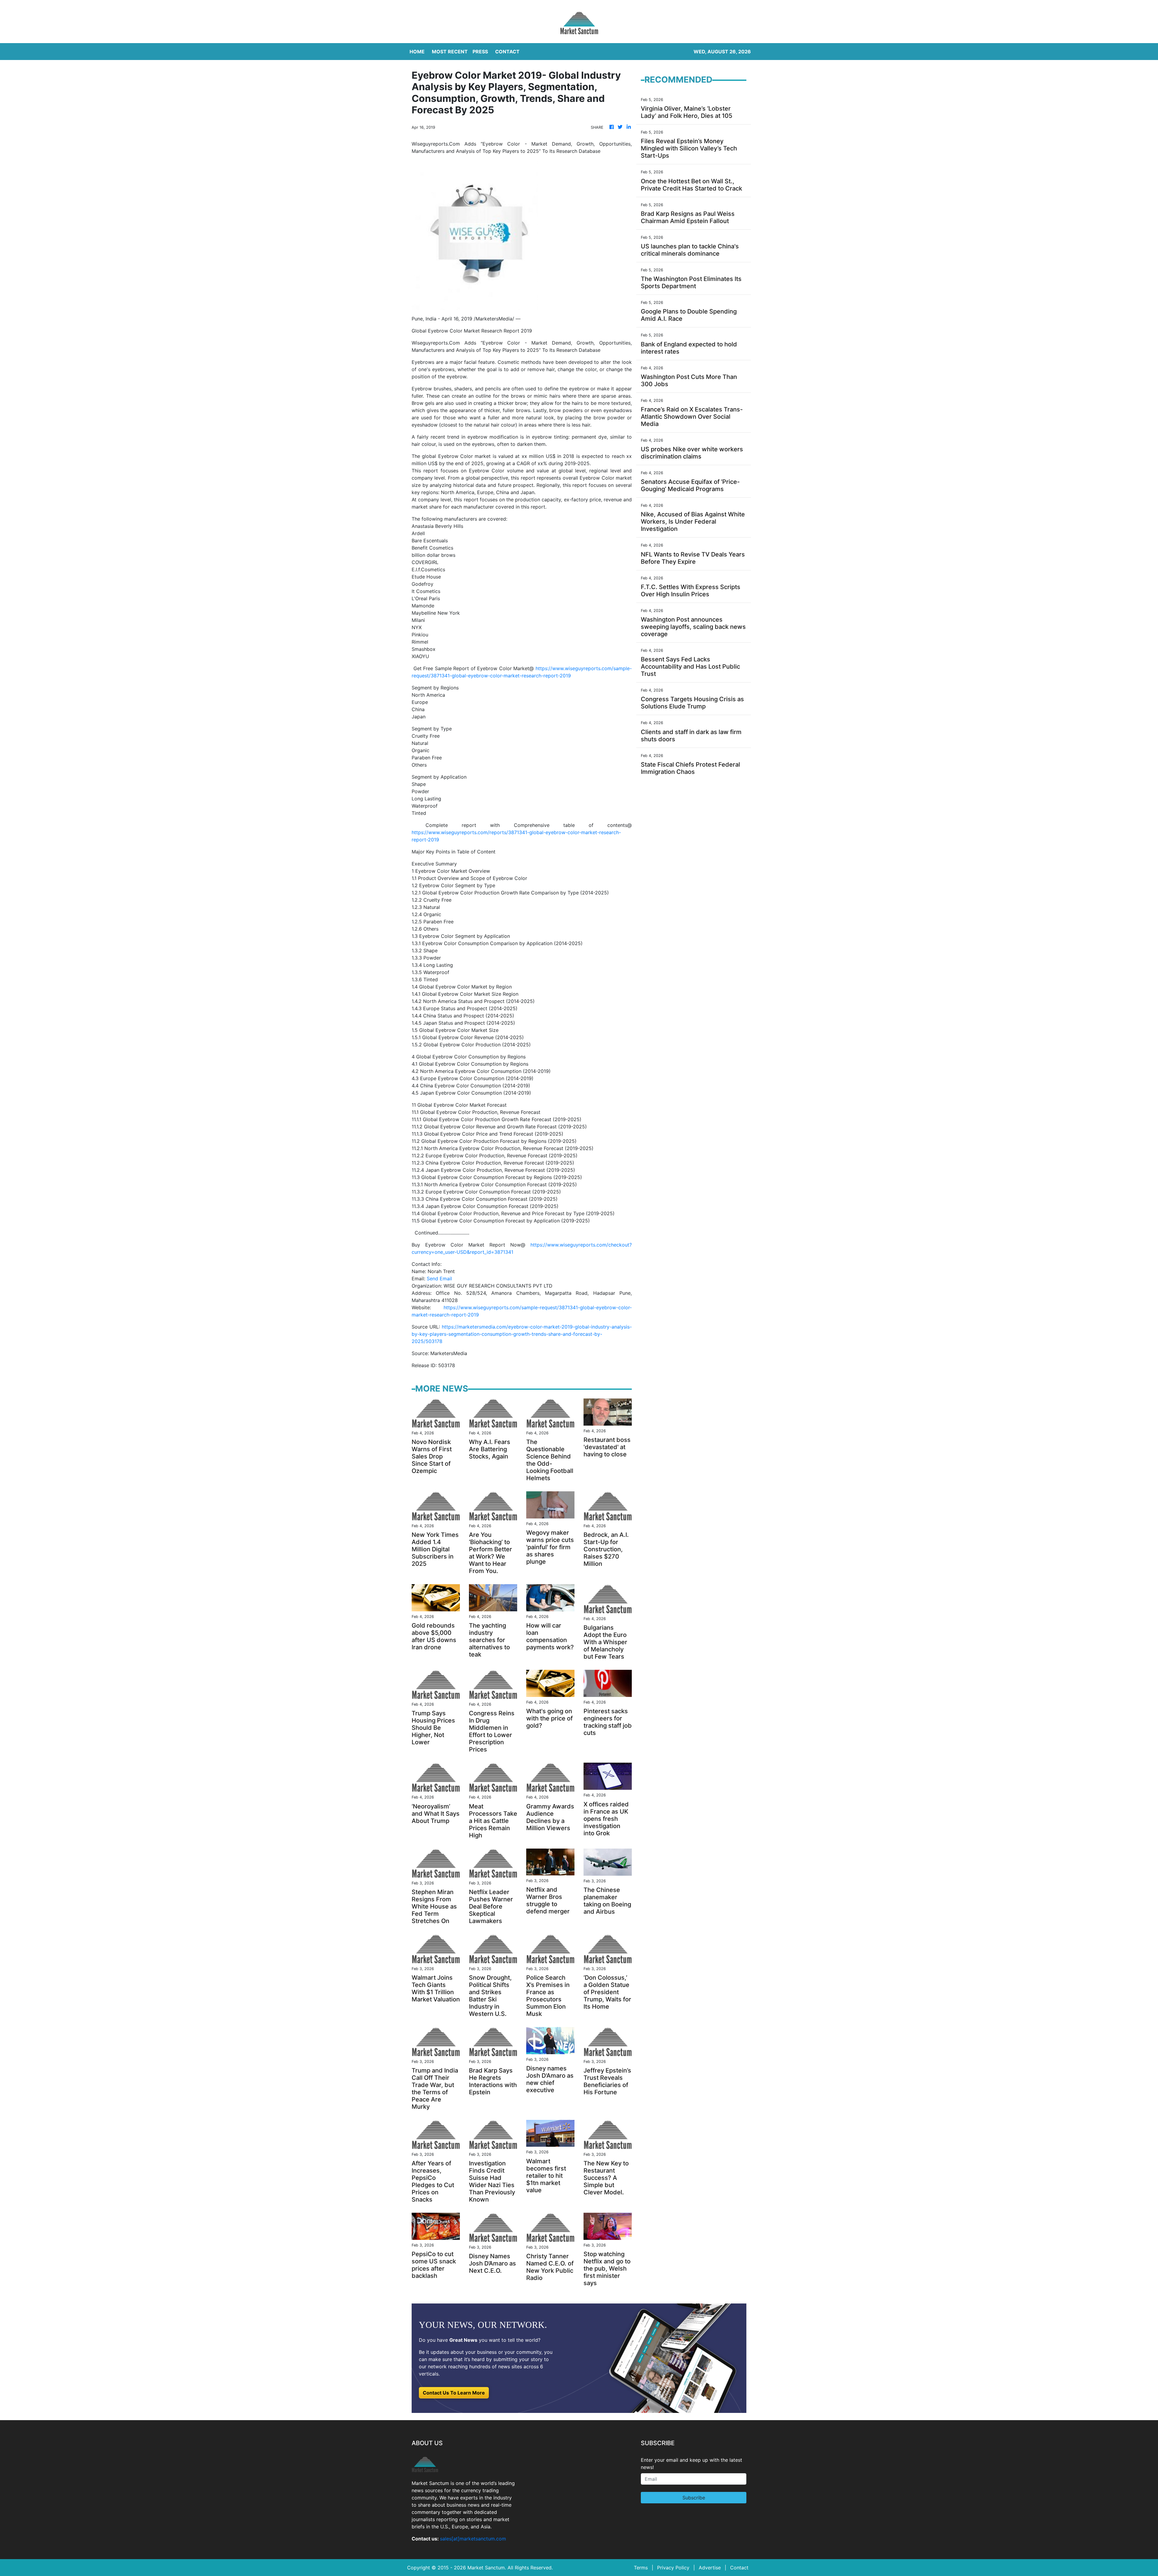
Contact (739, 2568)
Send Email (439, 1279)
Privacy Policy (673, 2568)
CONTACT (507, 52)
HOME (417, 52)
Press (480, 52)
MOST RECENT (450, 52)
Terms (641, 2568)
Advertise (710, 2568)
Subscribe (694, 2498)
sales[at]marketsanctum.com (473, 2539)
